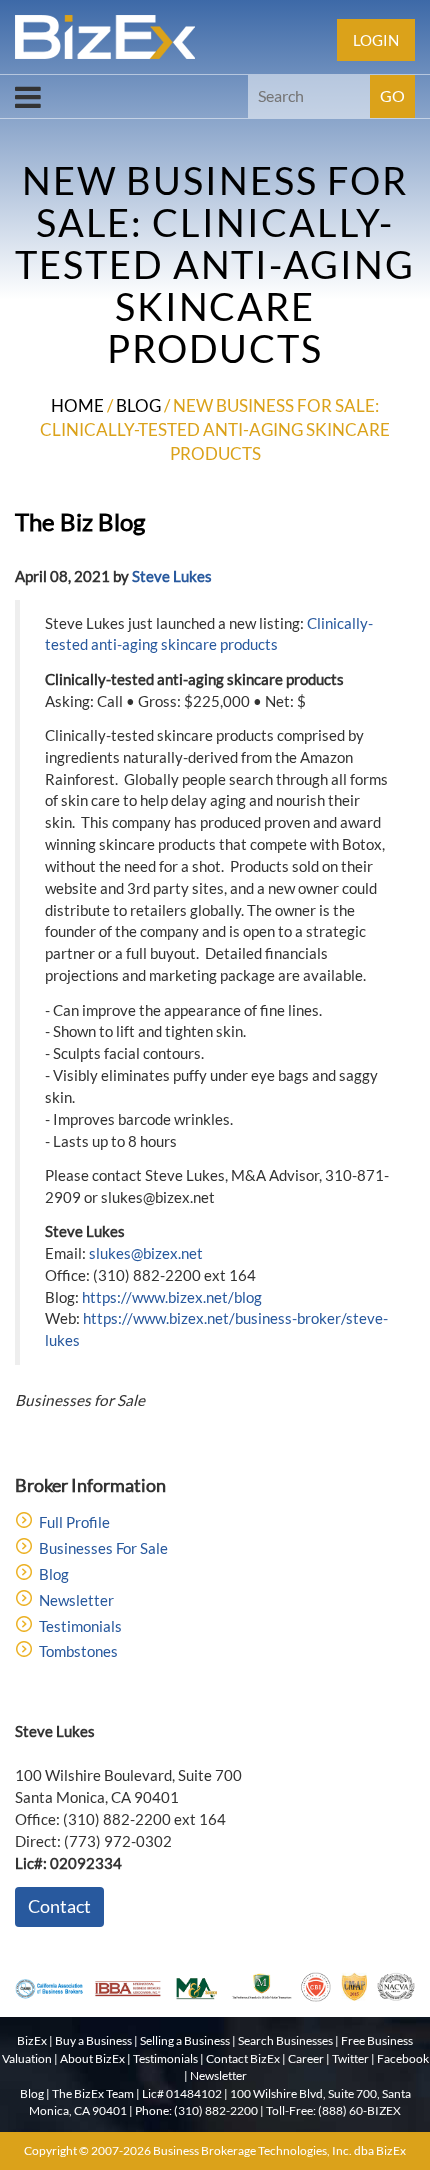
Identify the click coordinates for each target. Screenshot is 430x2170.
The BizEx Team (93, 2093)
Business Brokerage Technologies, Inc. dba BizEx (279, 2150)
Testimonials (80, 1626)
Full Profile (74, 1522)
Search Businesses (285, 2040)
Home (77, 405)
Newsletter (76, 1600)
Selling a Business (185, 2040)
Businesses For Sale (103, 1548)
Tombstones (78, 1651)
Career (306, 2058)
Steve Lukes (172, 576)
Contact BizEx (243, 2058)
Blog (138, 405)
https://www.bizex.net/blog (172, 1297)
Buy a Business (93, 2040)
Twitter (350, 2058)
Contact (59, 1906)
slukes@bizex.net (146, 1253)
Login (376, 40)
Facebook (403, 2058)
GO (392, 95)
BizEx (32, 2040)
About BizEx (92, 2058)
